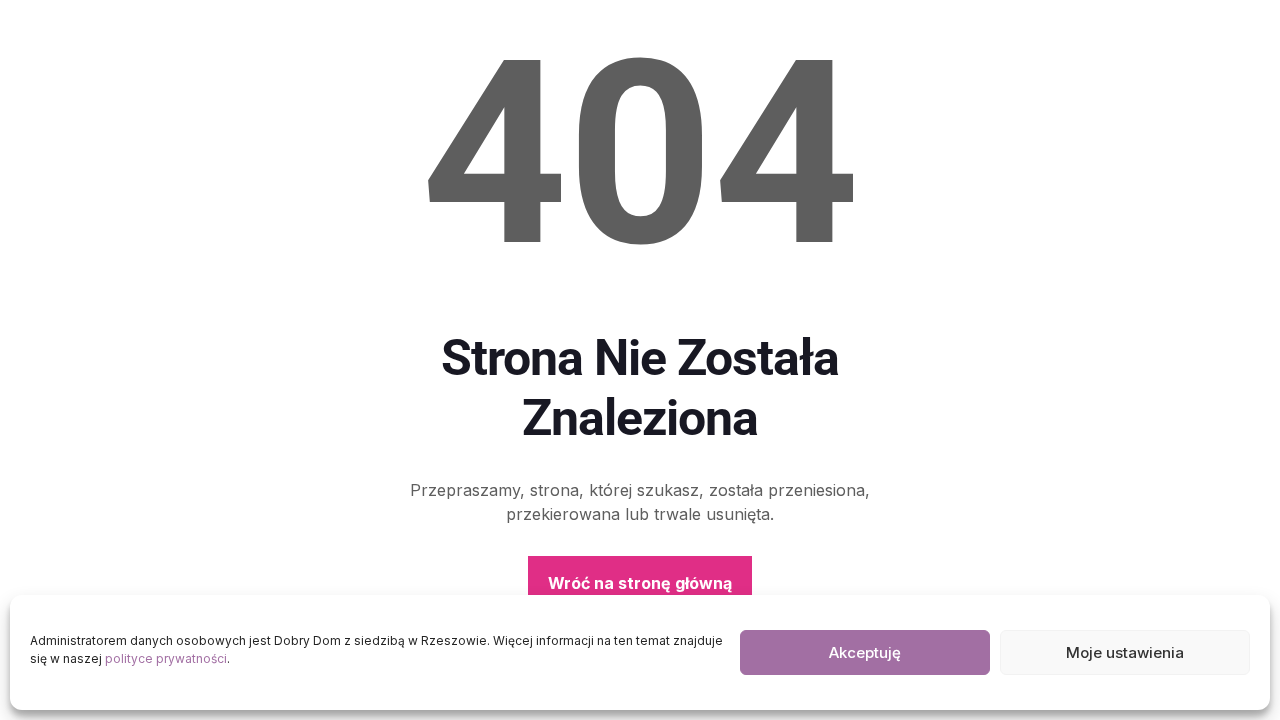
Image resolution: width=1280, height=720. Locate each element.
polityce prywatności (166, 658)
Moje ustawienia (1125, 652)
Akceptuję (865, 652)
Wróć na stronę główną (640, 583)
